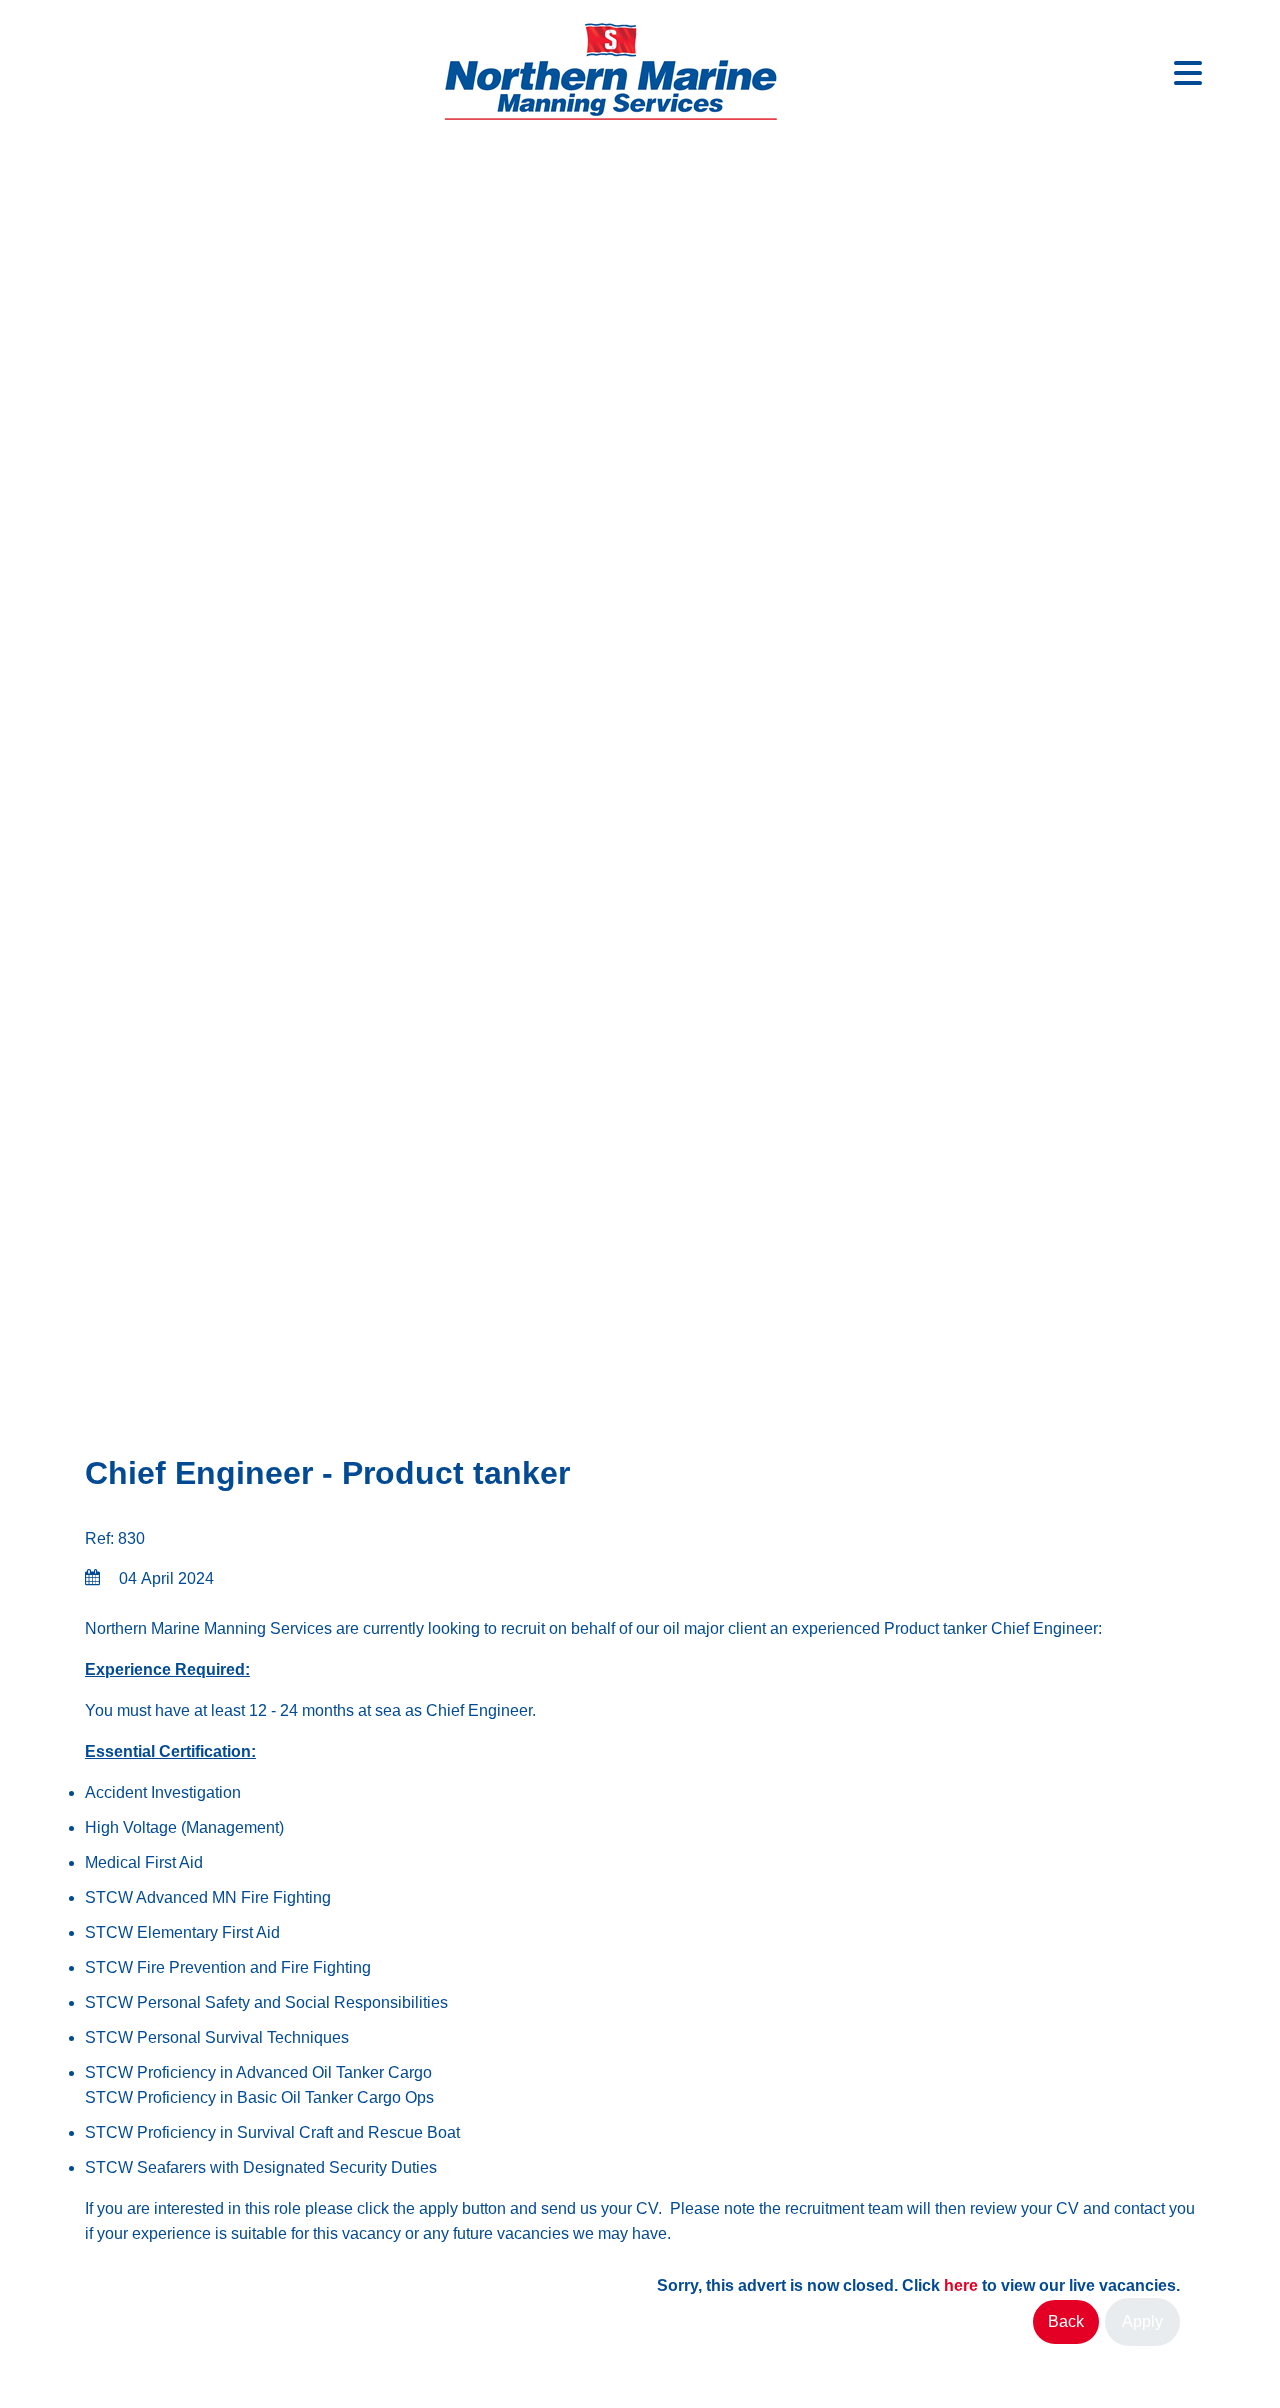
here (961, 2285)
